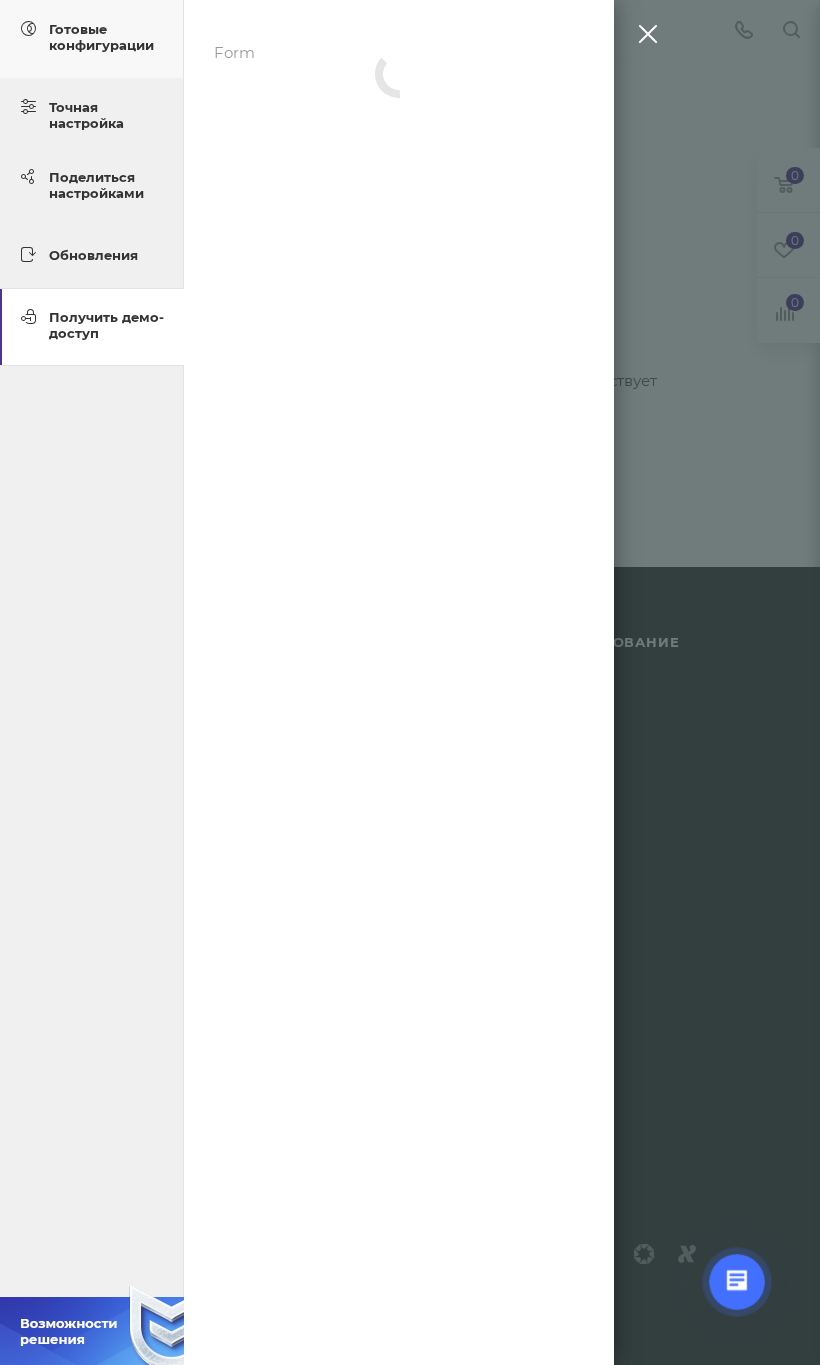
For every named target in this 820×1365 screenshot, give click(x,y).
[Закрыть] (643, 38)
